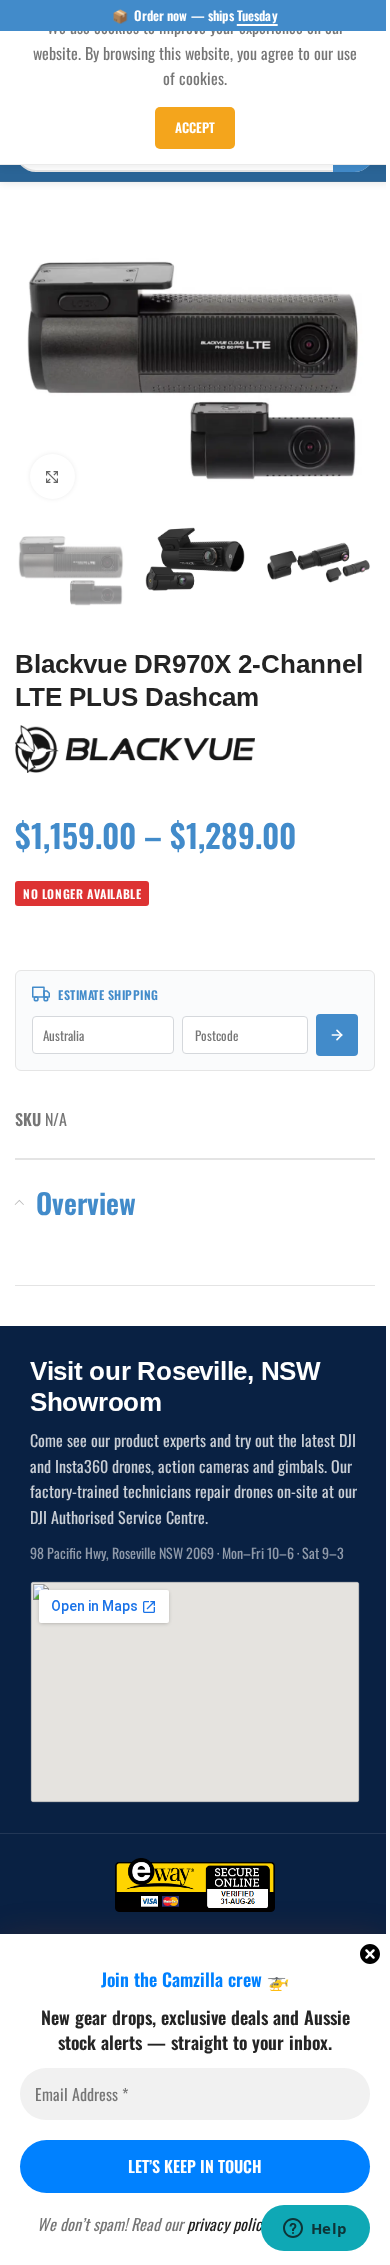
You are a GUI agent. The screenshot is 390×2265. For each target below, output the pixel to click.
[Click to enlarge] (52, 476)
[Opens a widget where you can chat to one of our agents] (315, 2230)
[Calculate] (337, 1035)
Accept (195, 127)
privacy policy (227, 2224)
